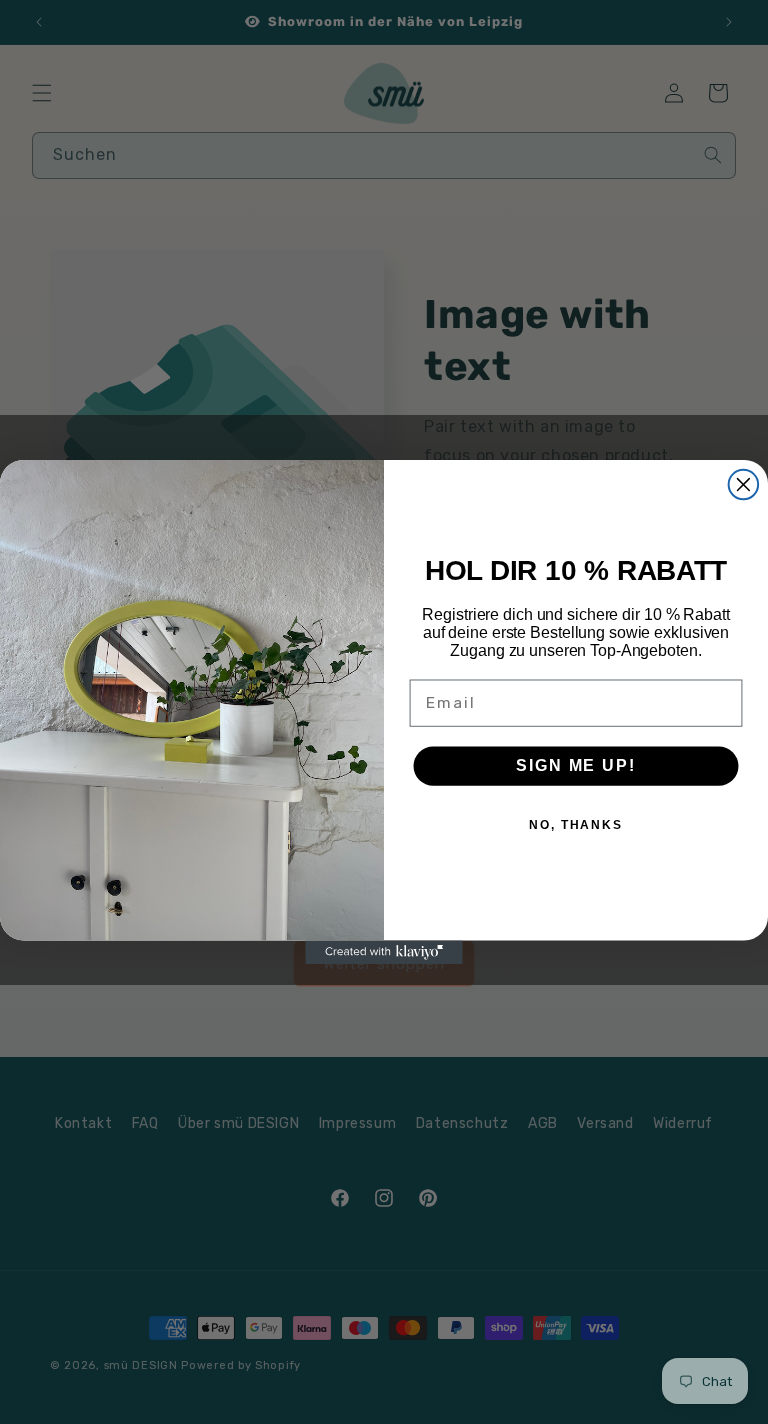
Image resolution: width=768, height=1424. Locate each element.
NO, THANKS (576, 825)
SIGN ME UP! (575, 765)
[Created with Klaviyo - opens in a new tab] (384, 952)
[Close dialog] (744, 485)
